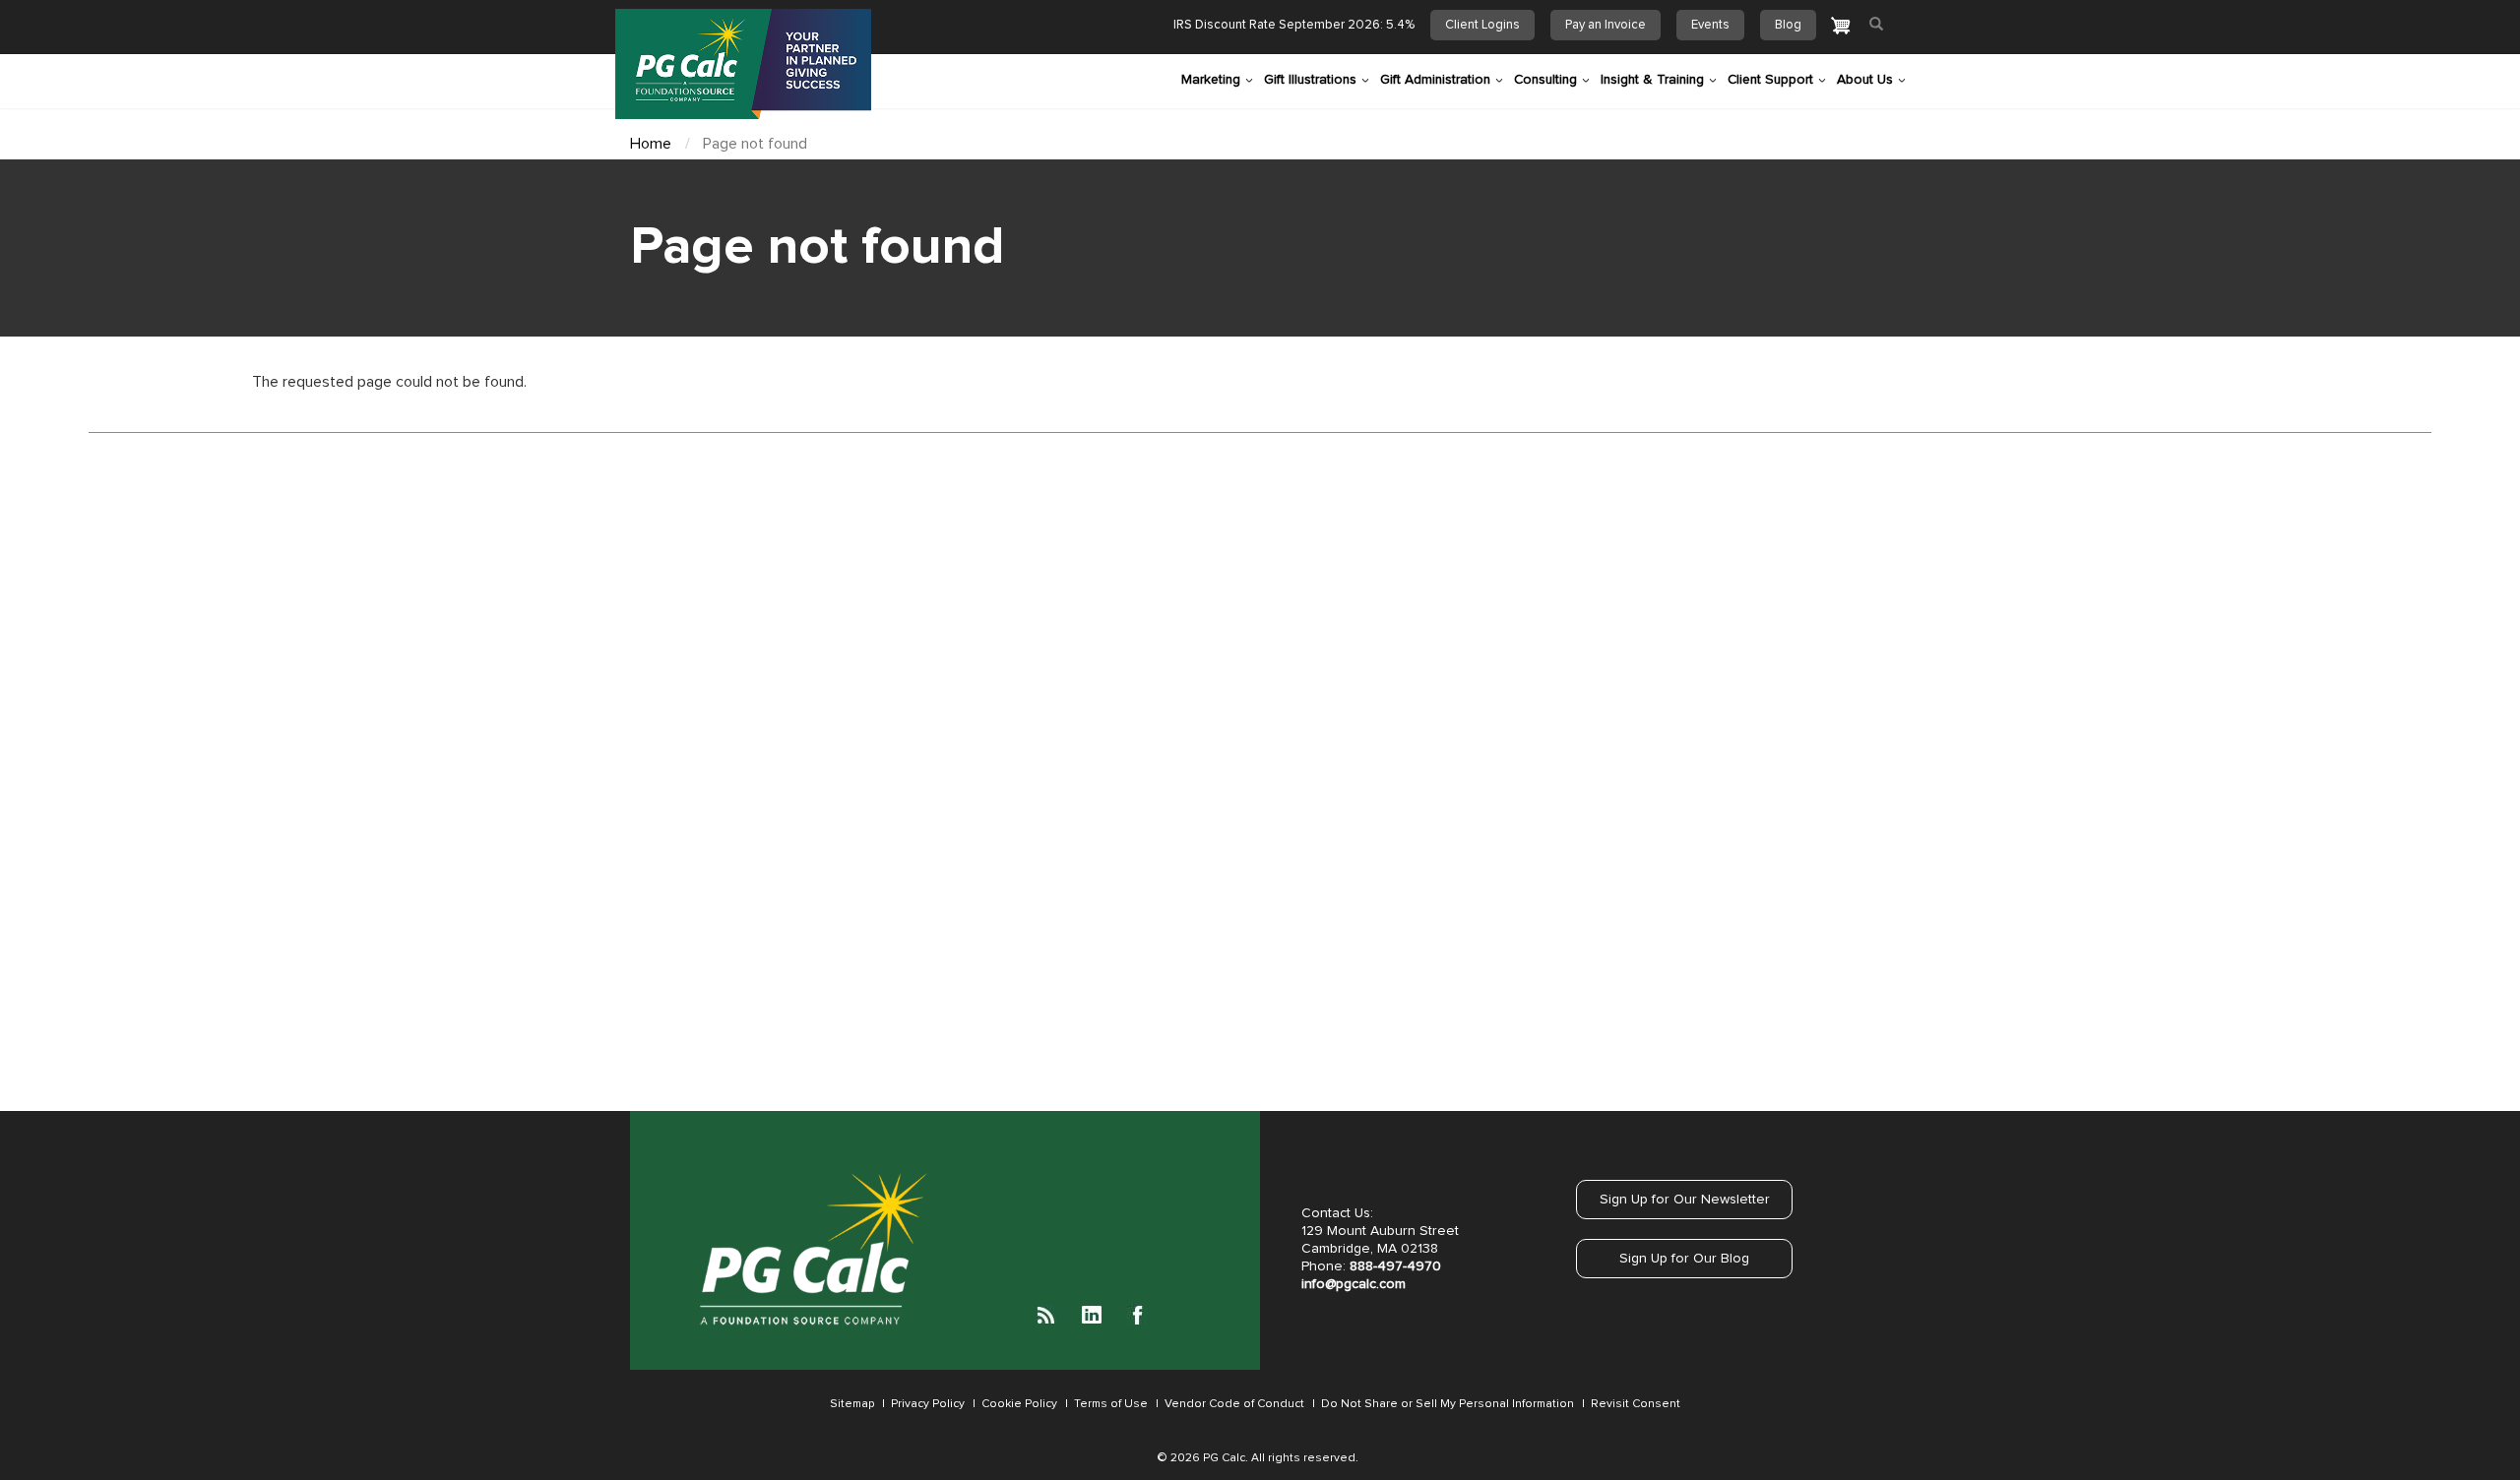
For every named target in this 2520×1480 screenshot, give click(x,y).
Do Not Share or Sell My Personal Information (1446, 1404)
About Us (1865, 80)
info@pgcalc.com (1354, 1284)
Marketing (1211, 80)
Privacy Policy (928, 1404)
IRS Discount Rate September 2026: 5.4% (1294, 25)
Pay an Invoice (1606, 25)
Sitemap (852, 1404)
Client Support (1770, 80)
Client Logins (1482, 25)
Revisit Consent (1636, 1404)
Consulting (1545, 80)
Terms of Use (1109, 1404)
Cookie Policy (1018, 1404)
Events (1710, 25)
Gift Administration (1435, 80)
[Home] (743, 64)
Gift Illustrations (1310, 80)
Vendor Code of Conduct (1233, 1404)
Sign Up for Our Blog (1684, 1259)
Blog (1788, 25)
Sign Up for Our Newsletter (1685, 1200)
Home (651, 144)
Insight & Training (1652, 80)
